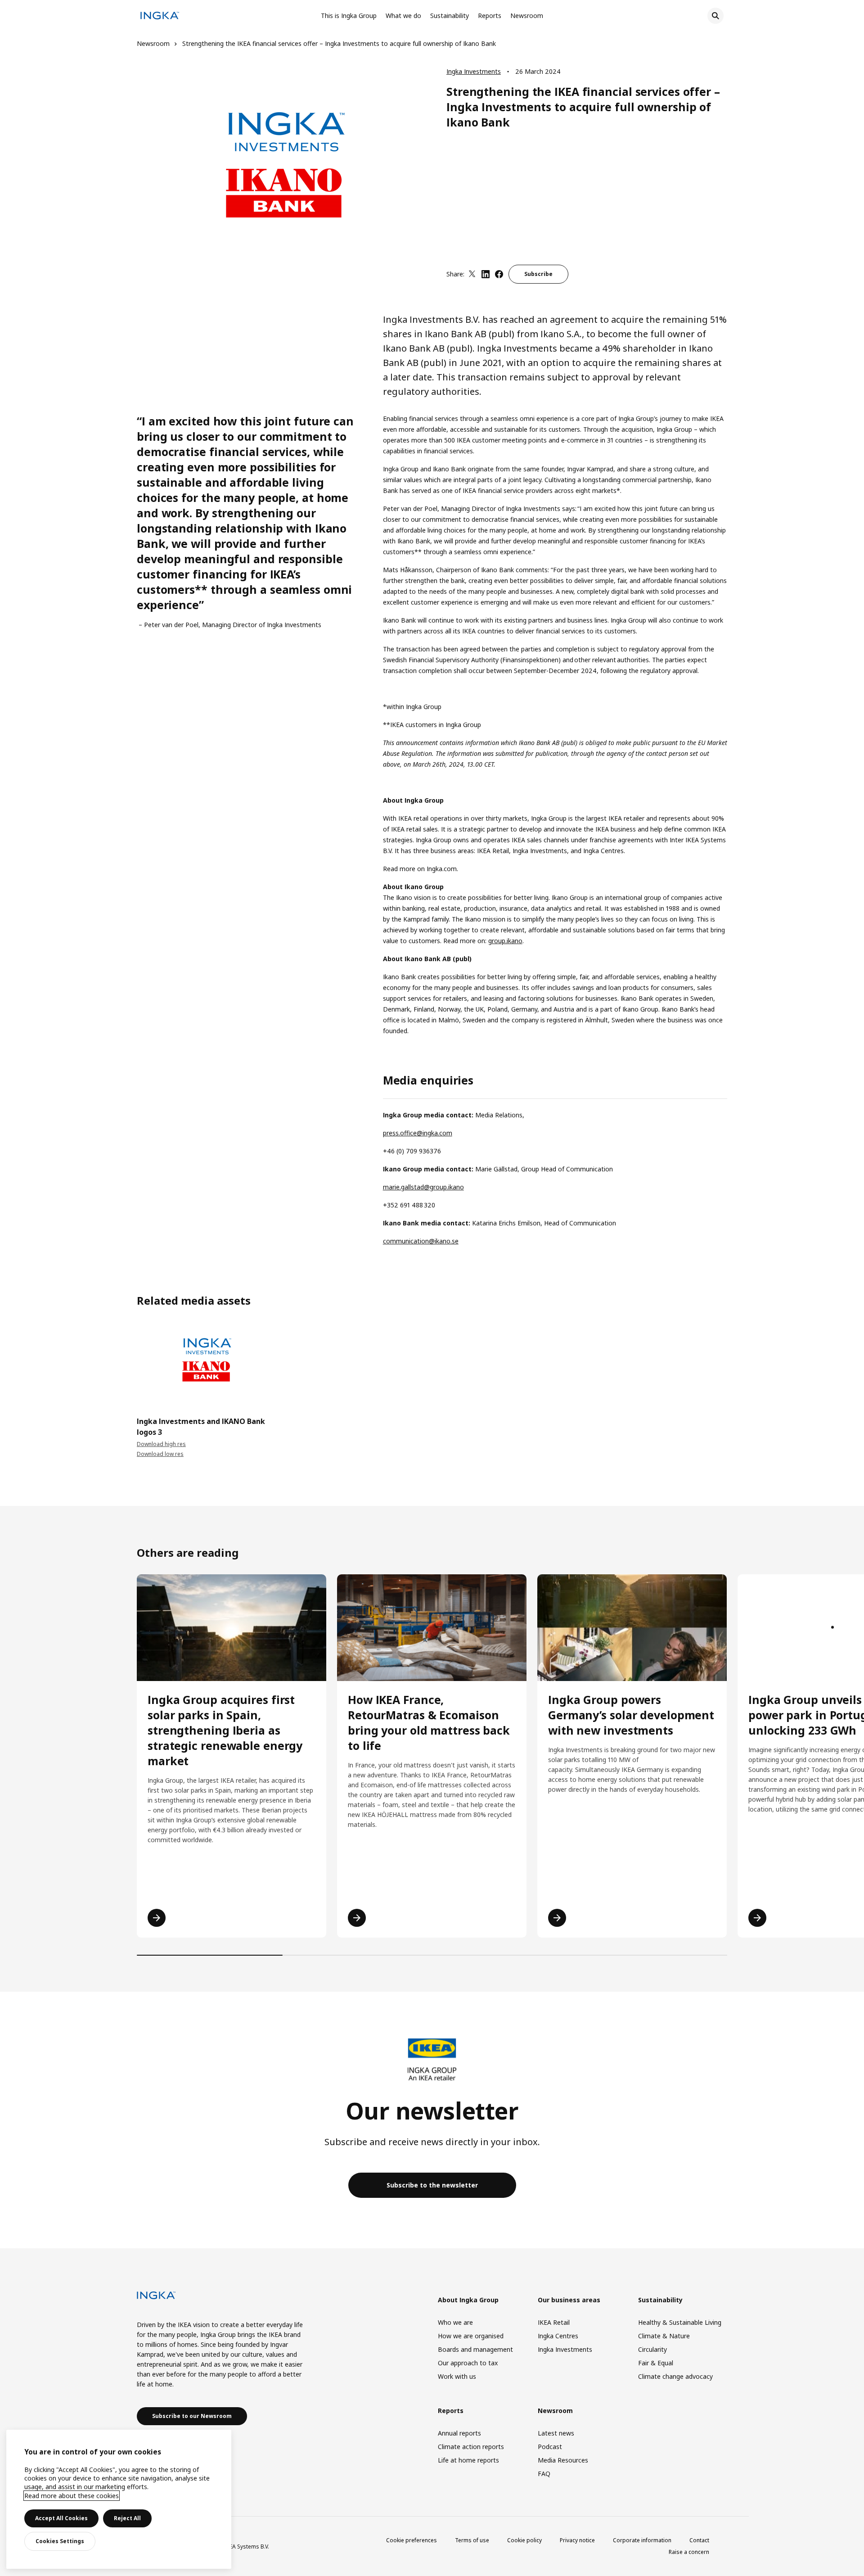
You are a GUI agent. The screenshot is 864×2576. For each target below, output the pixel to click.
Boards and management (475, 2349)
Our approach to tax (468, 2363)
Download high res (161, 1444)
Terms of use (472, 2540)
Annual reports (459, 2433)
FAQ (544, 2474)
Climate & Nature (664, 2336)
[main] (119, 2499)
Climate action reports (471, 2447)
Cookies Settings (60, 2541)
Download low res (160, 1454)
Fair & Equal (656, 2363)
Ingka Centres (558, 2336)
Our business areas (569, 2300)
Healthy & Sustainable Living (680, 2322)
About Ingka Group (468, 2300)
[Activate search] (715, 16)
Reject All (127, 2518)
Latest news (556, 2433)
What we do (403, 16)
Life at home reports (468, 2460)
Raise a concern (689, 2552)
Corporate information (642, 2540)
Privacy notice (577, 2540)
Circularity (652, 2349)
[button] (137, 1365)
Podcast (550, 2447)
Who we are (455, 2322)
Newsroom (527, 16)
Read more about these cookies (72, 2496)
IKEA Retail (554, 2322)
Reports (490, 16)
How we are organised (471, 2336)
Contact (699, 2540)
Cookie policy (524, 2540)
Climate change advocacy (675, 2376)
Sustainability (450, 16)
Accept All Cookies (61, 2518)
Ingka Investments (474, 71)
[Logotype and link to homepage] (160, 17)
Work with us (457, 2376)
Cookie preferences (412, 2540)
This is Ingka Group (349, 16)
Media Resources (563, 2460)
